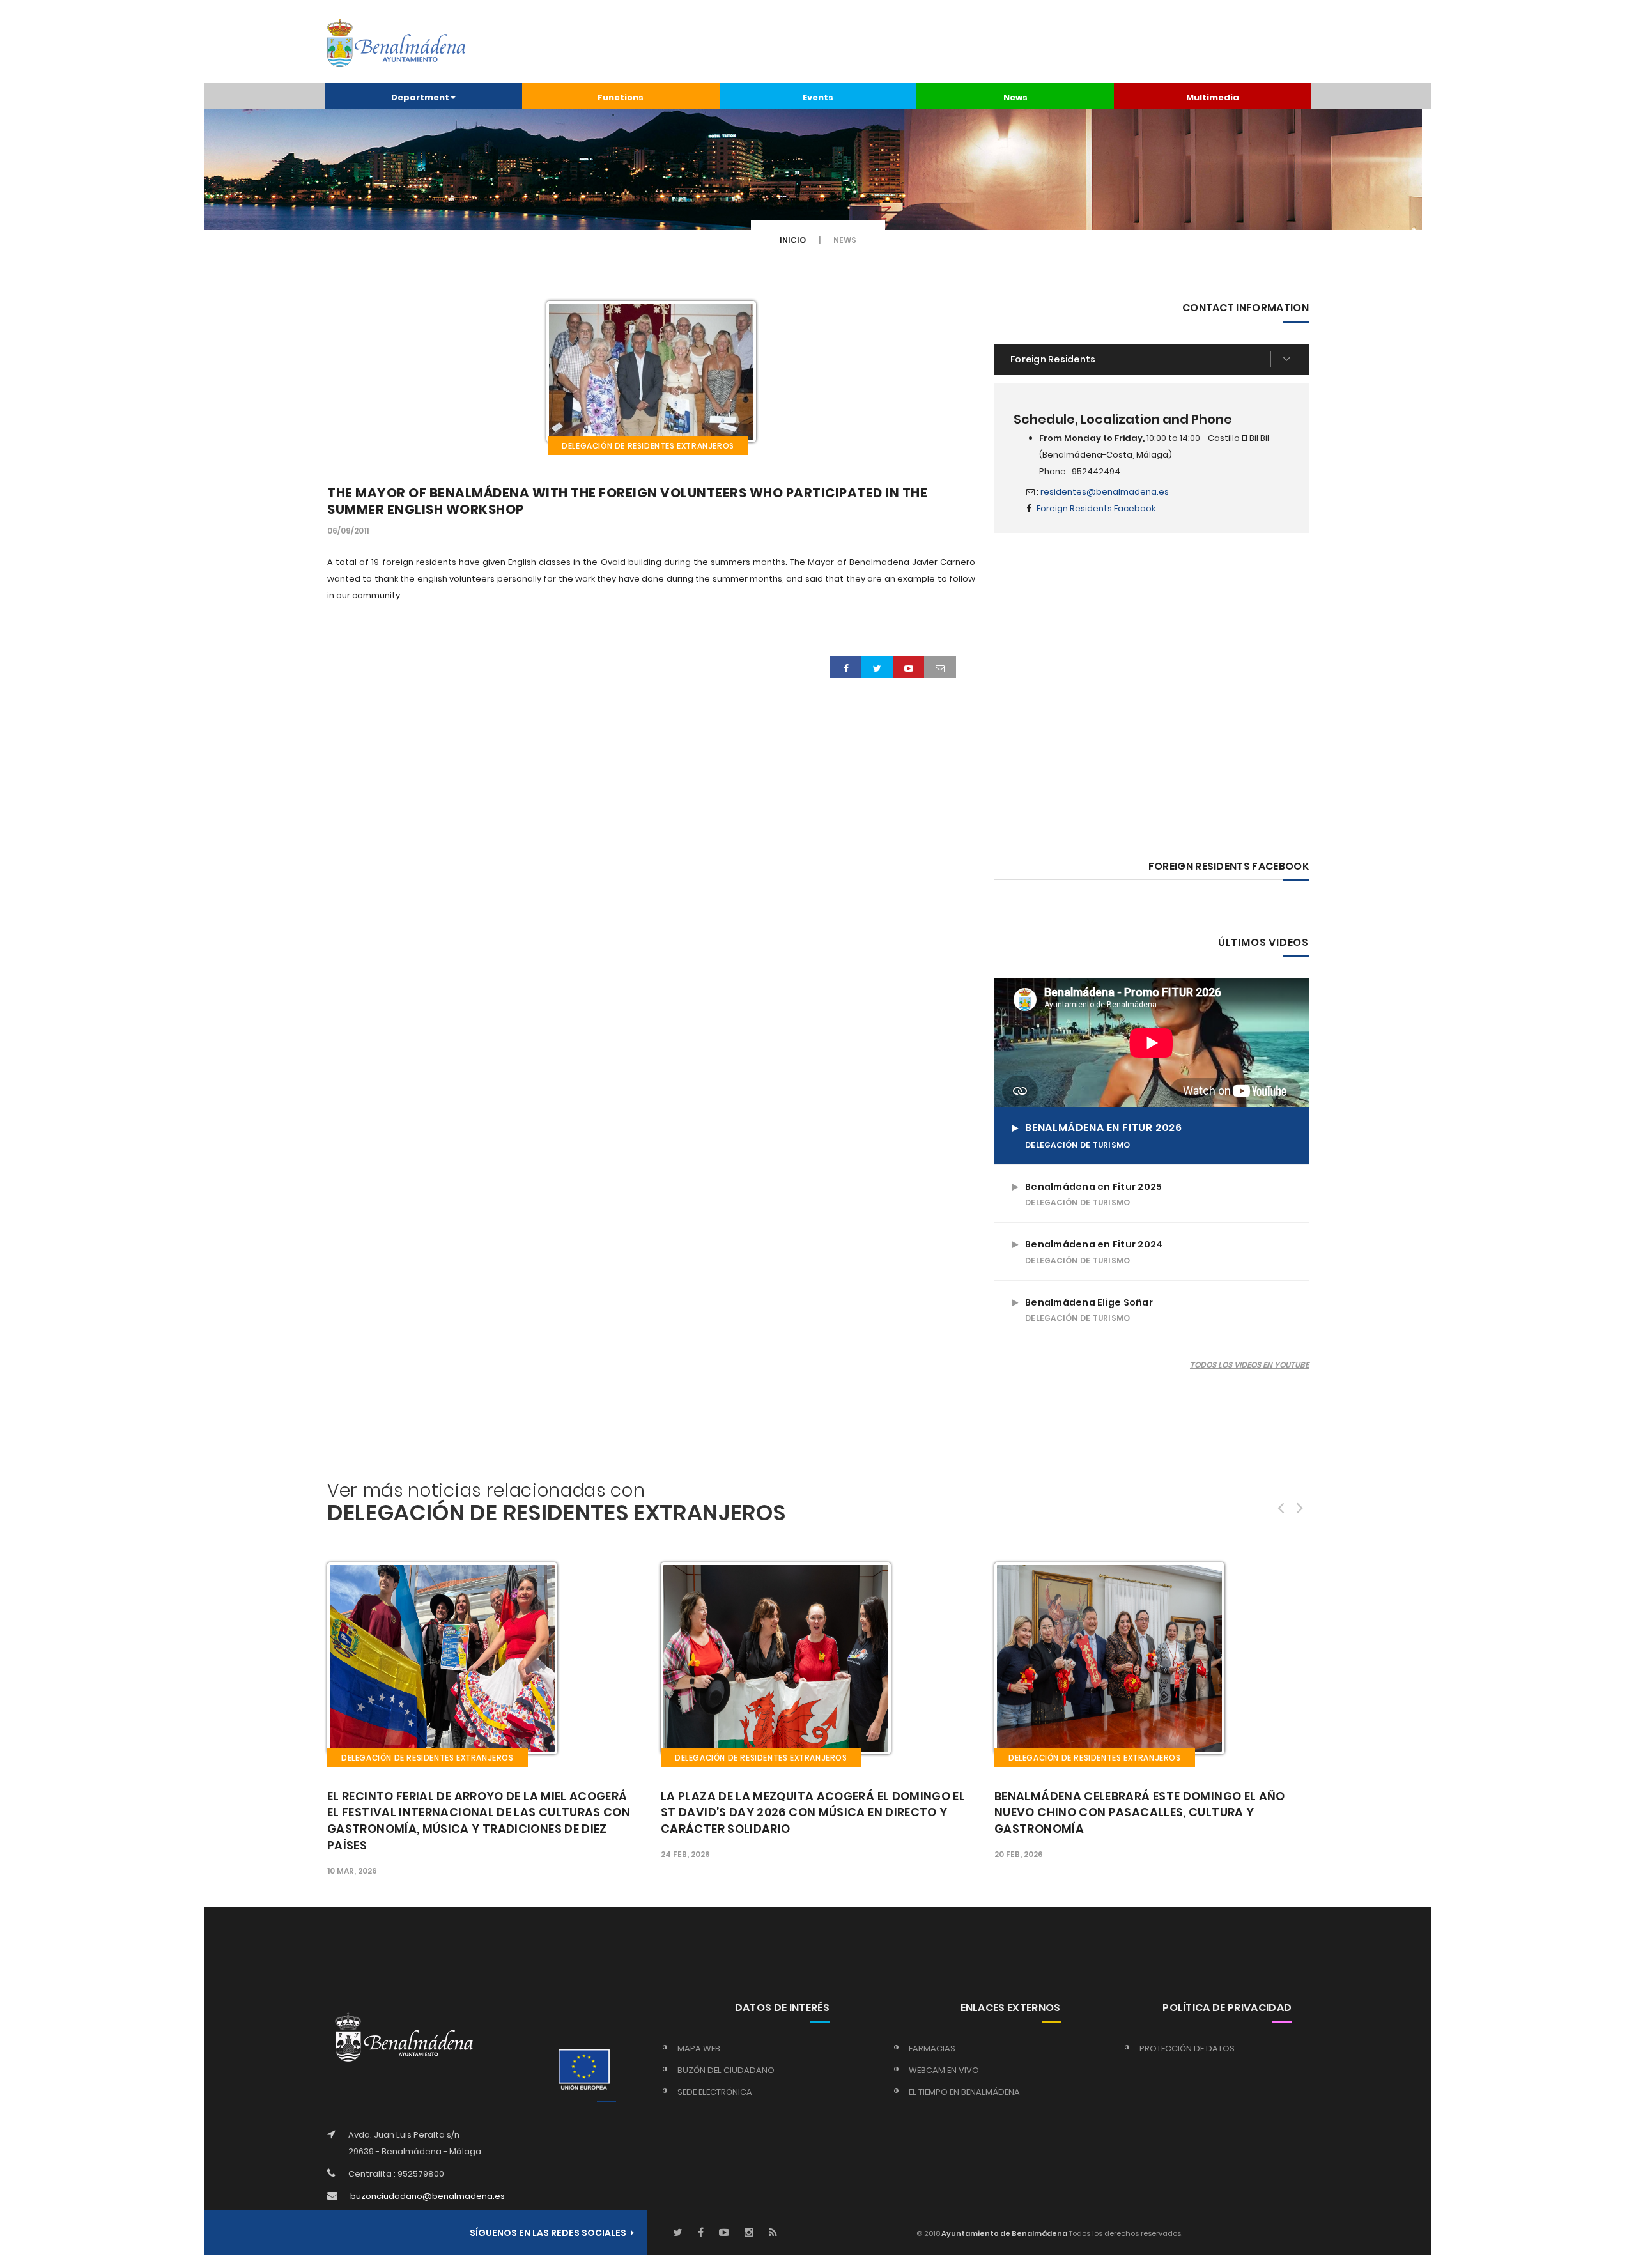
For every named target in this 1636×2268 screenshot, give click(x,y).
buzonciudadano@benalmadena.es (428, 2196)
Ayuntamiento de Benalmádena (1004, 2233)
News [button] (1015, 97)
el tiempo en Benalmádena (964, 2092)
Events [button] (818, 97)
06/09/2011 (348, 531)
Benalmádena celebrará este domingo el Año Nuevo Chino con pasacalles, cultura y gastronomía (1140, 1813)
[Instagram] (749, 2233)
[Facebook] (701, 2233)
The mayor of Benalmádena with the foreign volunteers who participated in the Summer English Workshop (627, 501)
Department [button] (420, 97)
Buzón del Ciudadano (726, 2070)
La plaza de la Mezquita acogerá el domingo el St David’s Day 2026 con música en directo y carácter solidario (813, 1813)
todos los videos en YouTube (1249, 1365)
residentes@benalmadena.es (1105, 492)
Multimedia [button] (1213, 97)
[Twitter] (678, 2233)
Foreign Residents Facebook (1096, 508)
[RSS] (773, 2233)
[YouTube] (724, 2233)
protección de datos (1187, 2048)
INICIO (793, 240)
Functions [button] (621, 97)
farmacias (932, 2048)
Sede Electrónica (715, 2092)
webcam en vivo (944, 2070)
